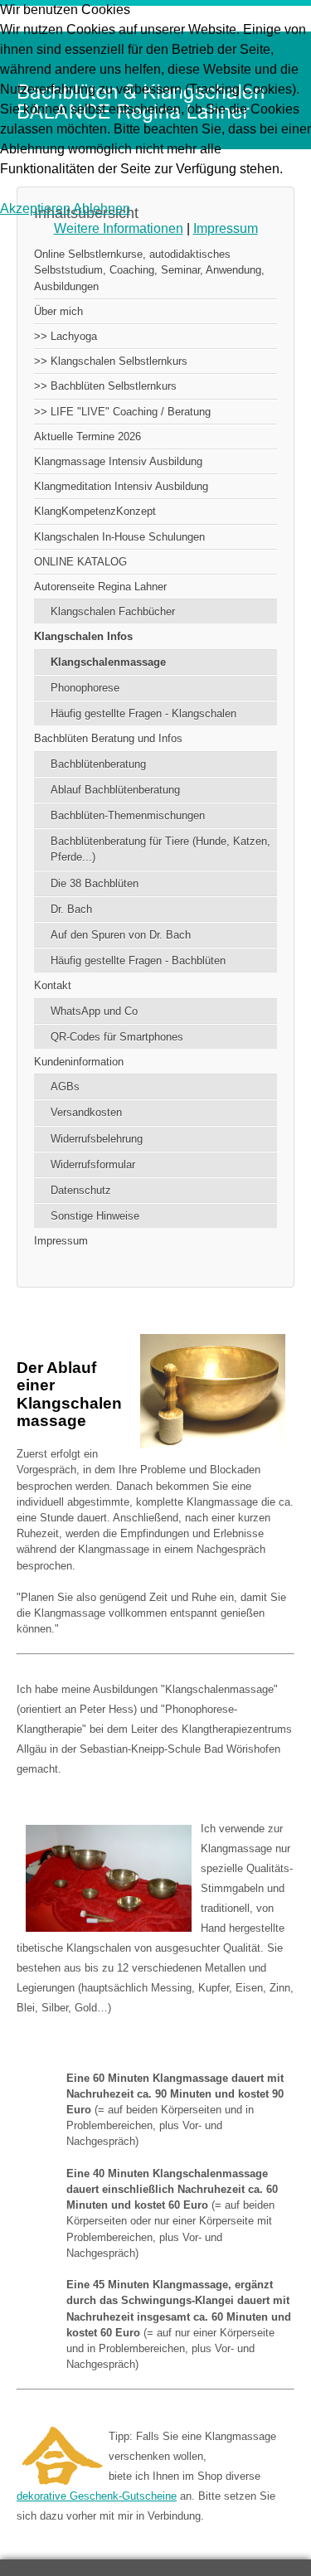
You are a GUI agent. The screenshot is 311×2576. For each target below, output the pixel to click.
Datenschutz (81, 1190)
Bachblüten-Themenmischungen (128, 815)
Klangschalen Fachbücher (113, 611)
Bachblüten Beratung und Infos (108, 738)
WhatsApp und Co (94, 1011)
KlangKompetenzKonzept (95, 511)
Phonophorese (85, 688)
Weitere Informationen (119, 228)
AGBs (65, 1087)
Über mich (58, 311)
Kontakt (53, 985)
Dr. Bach (71, 909)
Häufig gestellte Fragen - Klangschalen (143, 713)
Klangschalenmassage (108, 662)
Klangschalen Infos (83, 636)
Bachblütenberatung (98, 764)
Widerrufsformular (93, 1164)
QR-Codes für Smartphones (117, 1037)
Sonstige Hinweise (95, 1216)
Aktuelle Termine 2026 (87, 437)
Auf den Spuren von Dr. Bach (121, 935)
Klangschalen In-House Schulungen (119, 537)
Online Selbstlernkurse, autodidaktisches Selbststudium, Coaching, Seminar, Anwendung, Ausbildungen (149, 270)
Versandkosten (86, 1112)
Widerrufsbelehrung (97, 1139)
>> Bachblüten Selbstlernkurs (105, 386)
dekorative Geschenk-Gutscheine (97, 2496)
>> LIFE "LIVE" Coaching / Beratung (122, 412)
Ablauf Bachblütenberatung (115, 790)
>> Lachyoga (66, 336)
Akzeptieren (35, 209)
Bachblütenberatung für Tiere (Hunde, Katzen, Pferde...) (160, 849)
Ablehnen (102, 209)
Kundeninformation (79, 1062)
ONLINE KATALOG (80, 562)
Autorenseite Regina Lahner (100, 587)
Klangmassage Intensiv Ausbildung (118, 461)
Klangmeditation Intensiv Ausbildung (121, 486)
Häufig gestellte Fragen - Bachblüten (138, 961)
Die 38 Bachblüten (95, 883)
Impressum (61, 1241)
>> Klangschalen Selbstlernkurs (111, 361)
